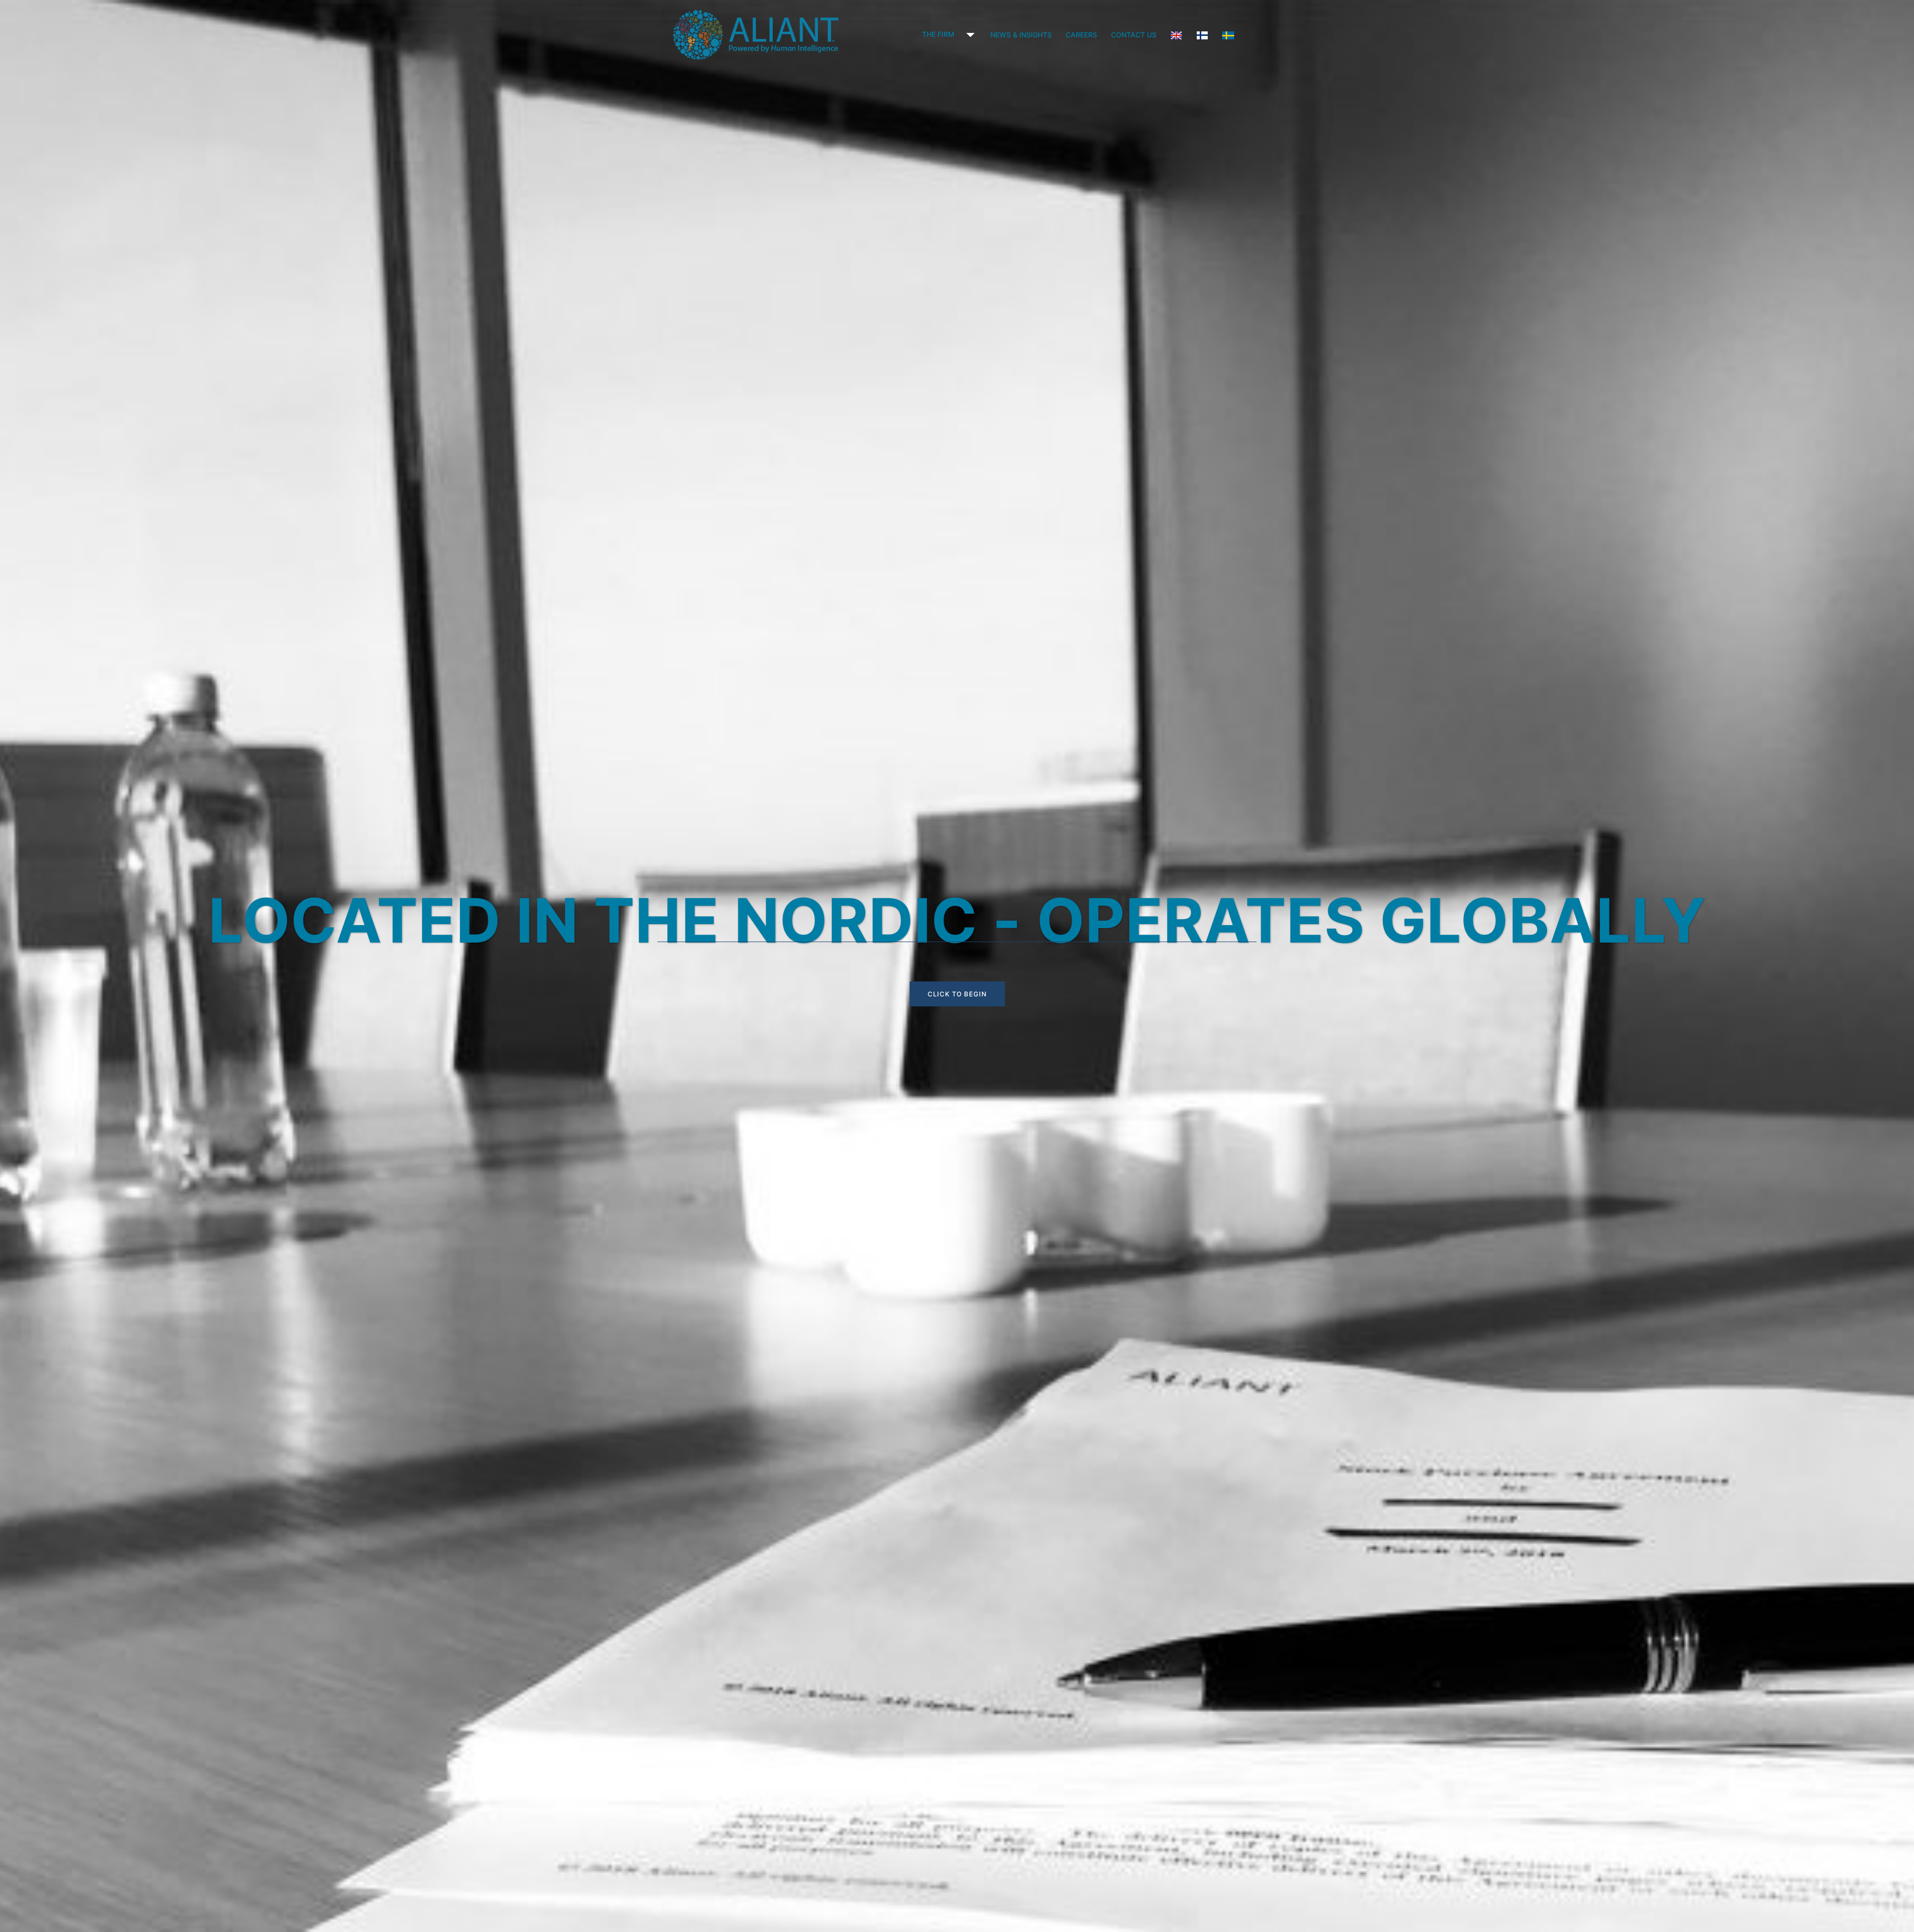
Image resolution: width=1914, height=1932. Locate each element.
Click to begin (957, 994)
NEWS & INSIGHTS (1021, 35)
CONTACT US (1134, 35)
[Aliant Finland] (756, 34)
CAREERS (1081, 35)
